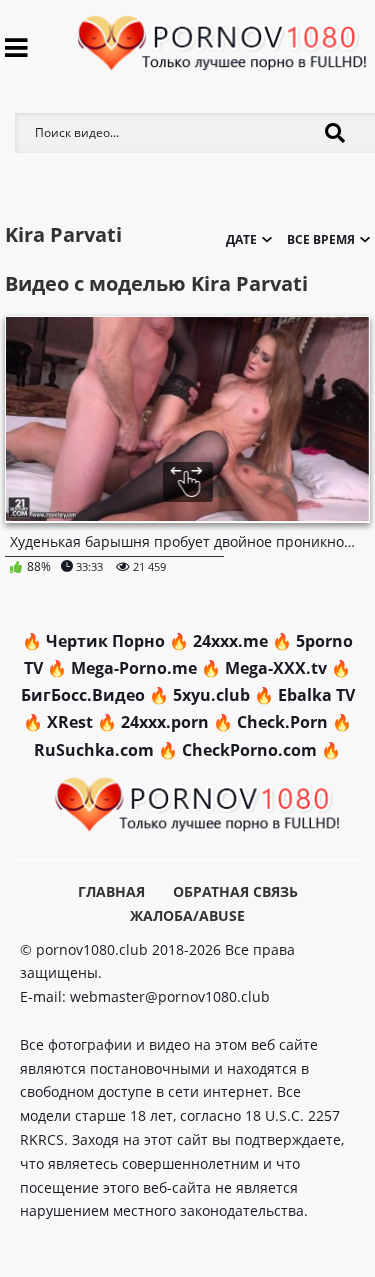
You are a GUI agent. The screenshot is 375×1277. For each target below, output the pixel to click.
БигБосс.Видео (83, 695)
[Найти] (335, 133)
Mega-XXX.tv (276, 668)
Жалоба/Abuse (187, 915)
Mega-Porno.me (134, 668)
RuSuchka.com (94, 750)
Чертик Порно (105, 641)
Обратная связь (235, 891)
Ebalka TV (316, 695)
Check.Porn (282, 722)
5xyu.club (211, 695)
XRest (70, 722)
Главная (111, 891)
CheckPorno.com (249, 750)
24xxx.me (230, 641)
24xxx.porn (165, 722)
